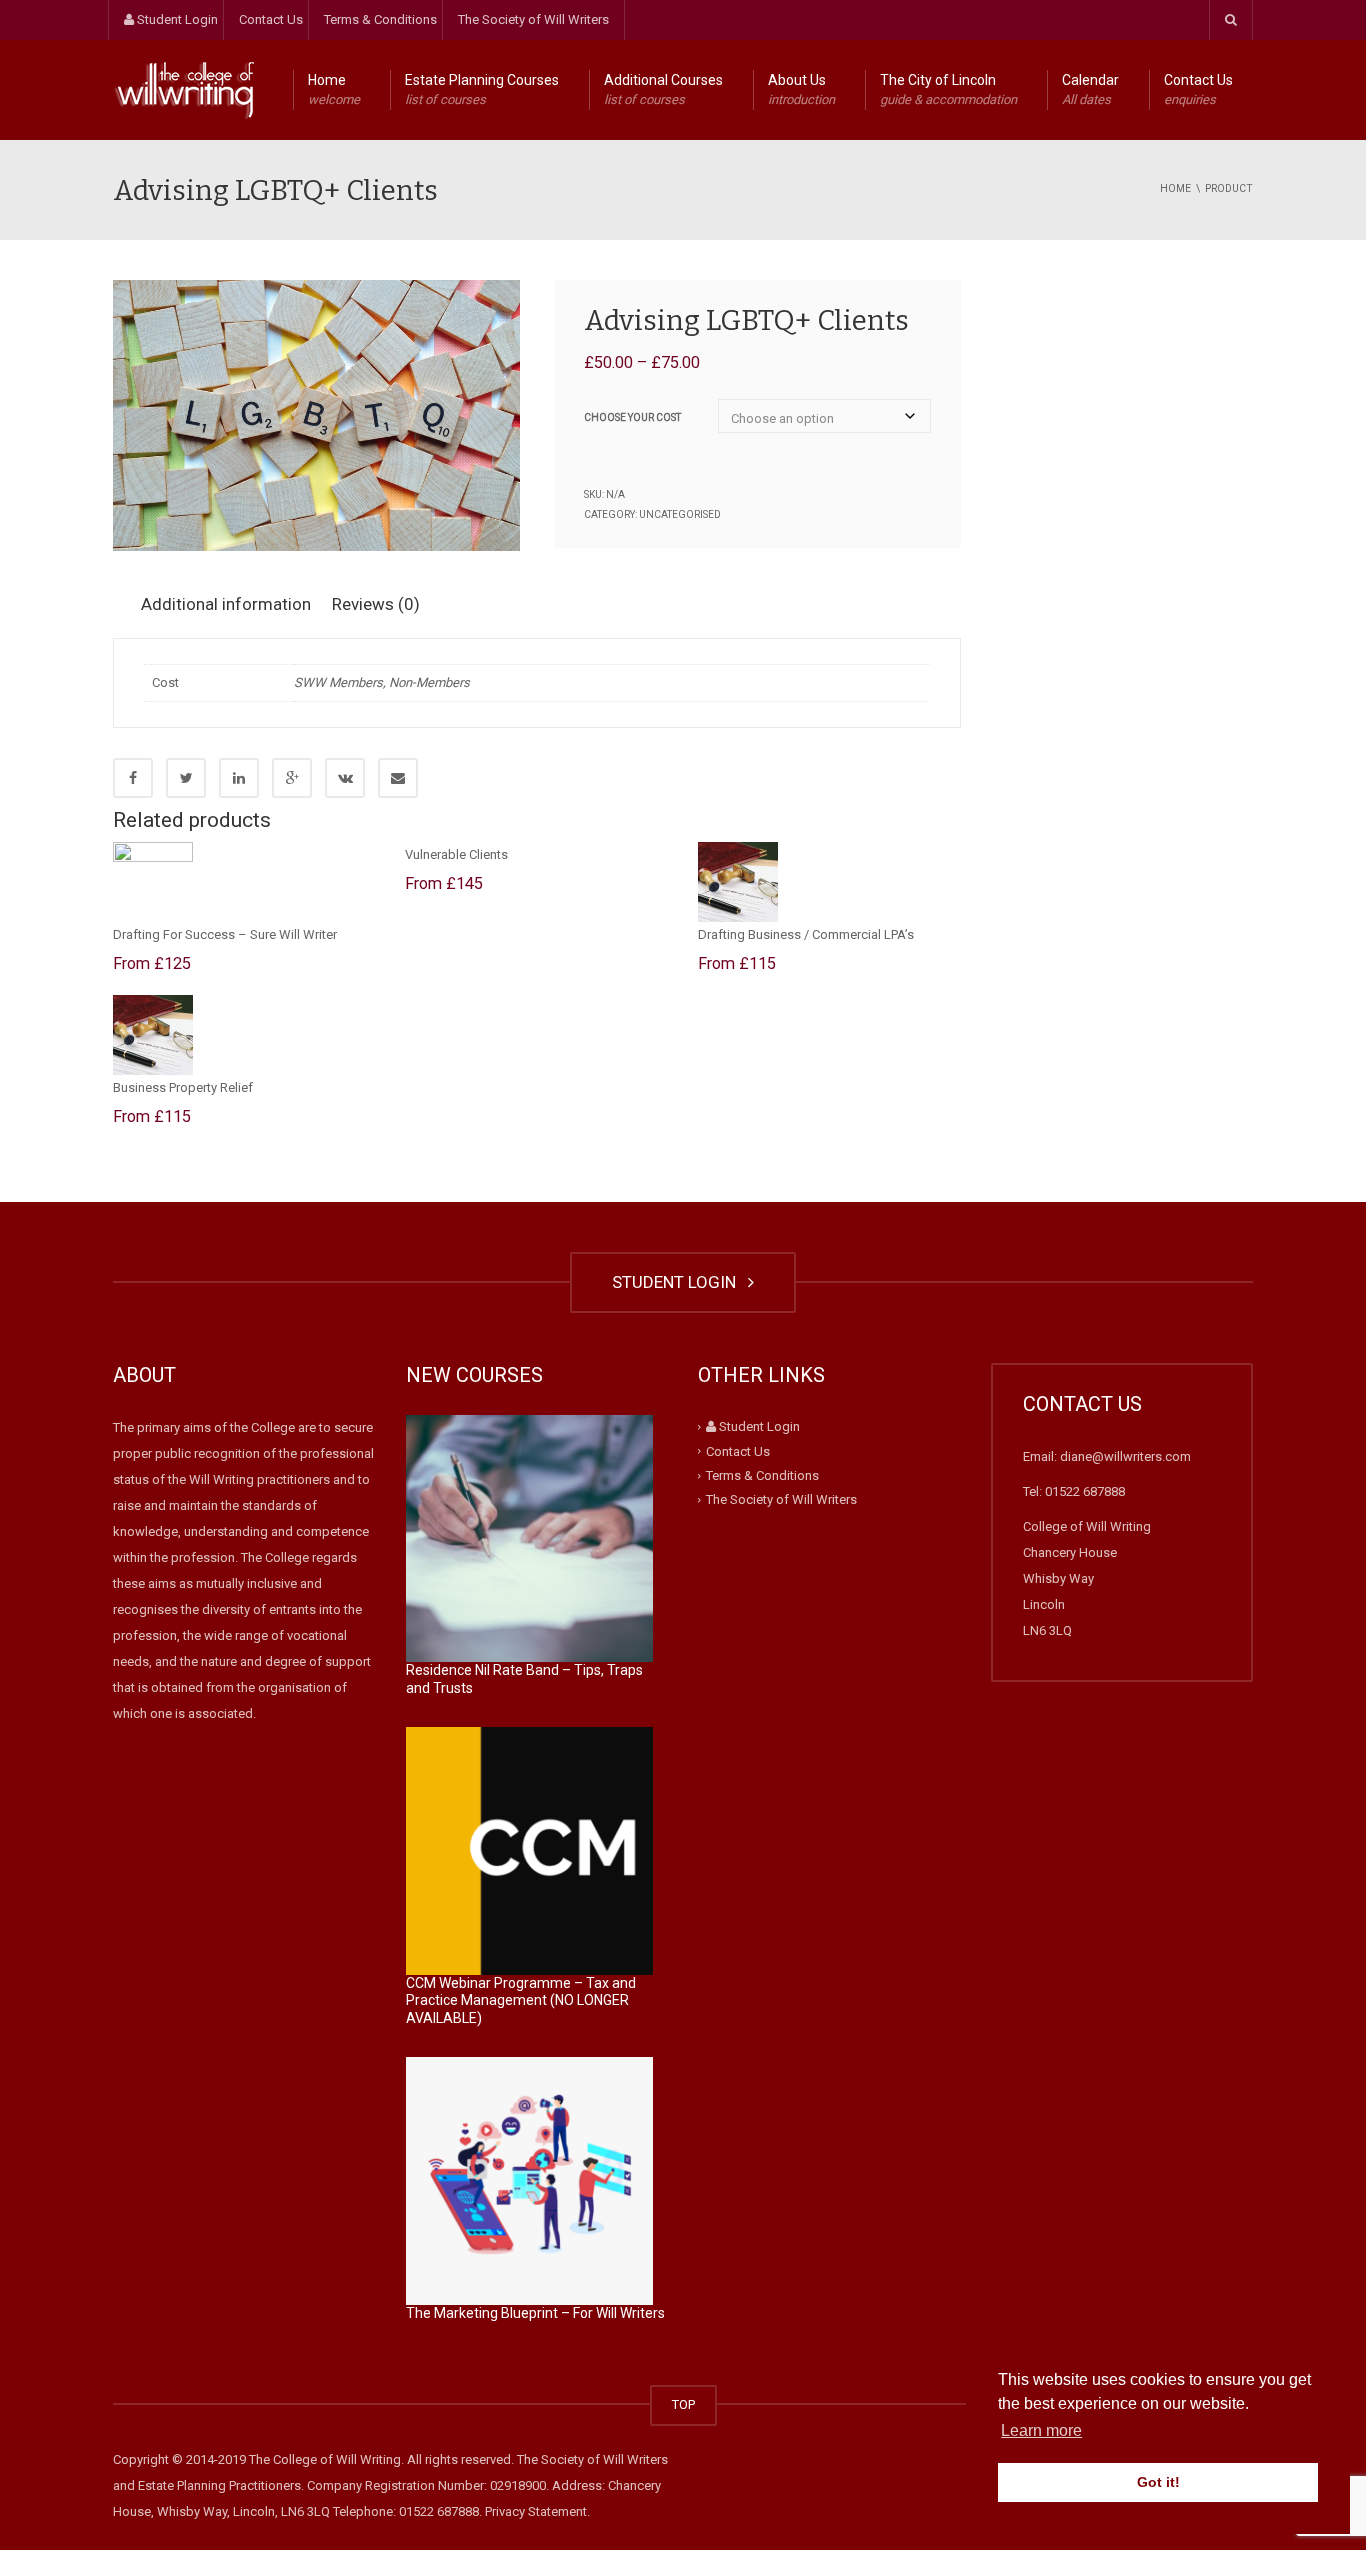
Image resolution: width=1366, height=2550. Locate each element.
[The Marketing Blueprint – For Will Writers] (530, 2181)
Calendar (1090, 89)
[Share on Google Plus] (292, 778)
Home (334, 89)
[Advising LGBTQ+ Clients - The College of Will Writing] (183, 89)
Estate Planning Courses (482, 89)
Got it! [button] (1158, 2482)
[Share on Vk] (345, 778)
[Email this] (398, 778)
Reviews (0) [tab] (376, 604)
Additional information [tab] (226, 604)
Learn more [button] (1041, 2430)
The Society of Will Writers (533, 19)
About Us (801, 89)
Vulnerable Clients (456, 854)
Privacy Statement (536, 2511)
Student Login (176, 19)
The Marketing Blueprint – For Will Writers (535, 2313)
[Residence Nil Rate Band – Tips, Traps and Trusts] (530, 1539)
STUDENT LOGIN (678, 1282)
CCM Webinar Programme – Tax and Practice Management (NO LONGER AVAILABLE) (521, 2000)
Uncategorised (680, 514)
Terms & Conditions (380, 19)
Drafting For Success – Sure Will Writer (225, 934)
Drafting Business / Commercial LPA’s (806, 934)
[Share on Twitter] (186, 778)
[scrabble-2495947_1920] (316, 415)
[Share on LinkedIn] (239, 778)
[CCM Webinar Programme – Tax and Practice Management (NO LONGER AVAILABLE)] (530, 1851)
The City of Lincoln (948, 89)
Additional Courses (663, 89)
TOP (683, 2404)
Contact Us (271, 19)
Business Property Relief (183, 1087)
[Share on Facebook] (133, 778)
